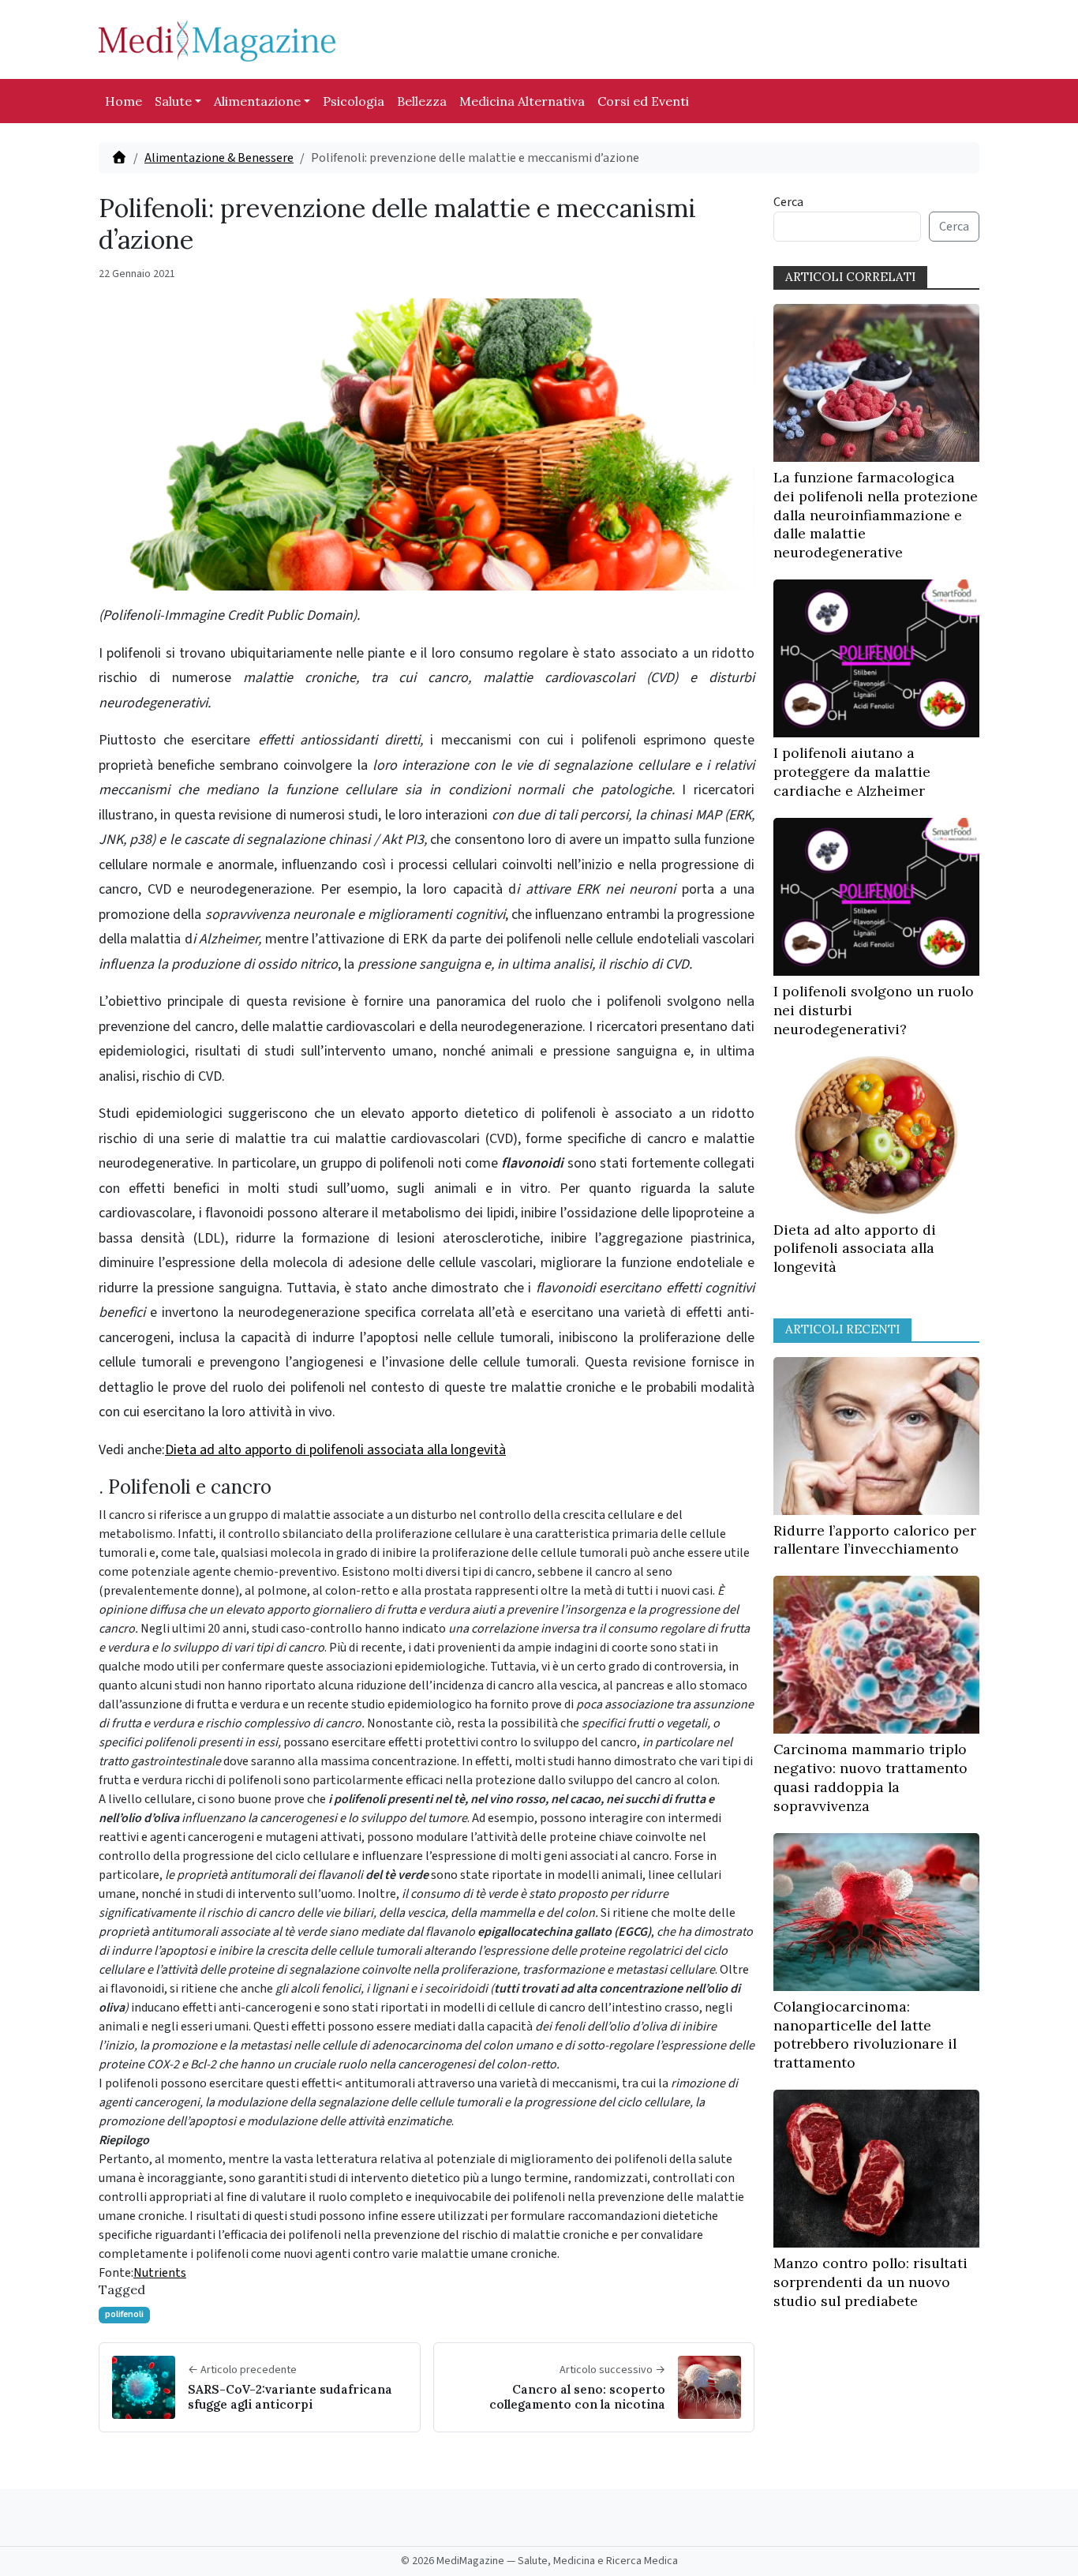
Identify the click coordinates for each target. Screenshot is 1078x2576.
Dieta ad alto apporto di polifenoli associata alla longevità (335, 1450)
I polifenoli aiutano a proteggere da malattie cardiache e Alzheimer (852, 772)
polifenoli (124, 2314)
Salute (173, 101)
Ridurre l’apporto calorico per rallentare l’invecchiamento (875, 1540)
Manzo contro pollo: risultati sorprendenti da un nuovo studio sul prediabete (870, 2282)
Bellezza (422, 101)
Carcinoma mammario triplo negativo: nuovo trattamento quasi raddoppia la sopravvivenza (870, 1777)
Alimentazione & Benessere (219, 158)
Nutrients (160, 2273)
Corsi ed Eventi (643, 101)
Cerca (788, 202)
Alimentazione (257, 101)
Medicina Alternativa (522, 101)
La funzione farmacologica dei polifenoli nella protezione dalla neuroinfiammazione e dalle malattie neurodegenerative (876, 515)
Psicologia (354, 101)
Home (124, 101)
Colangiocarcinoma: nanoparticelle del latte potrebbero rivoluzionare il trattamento (865, 2034)
